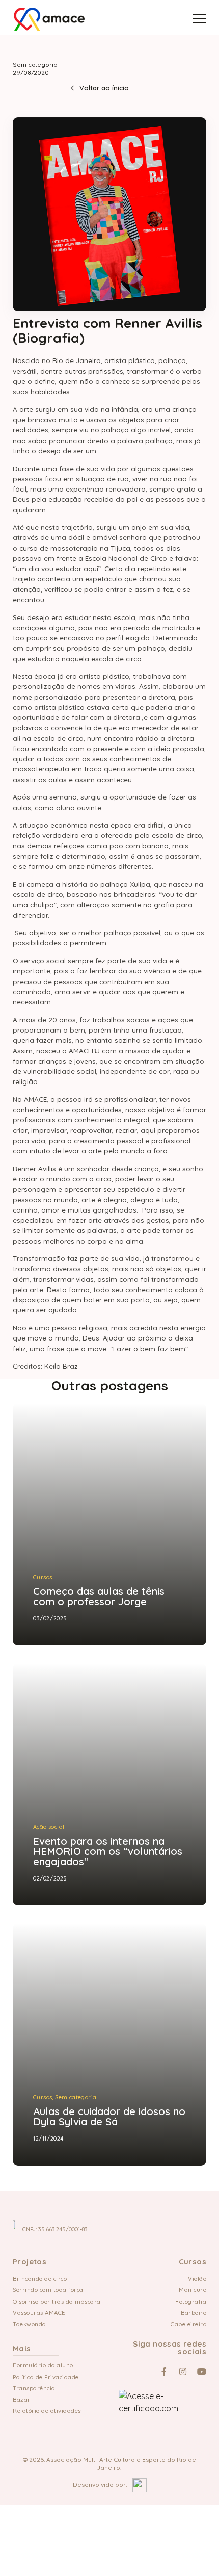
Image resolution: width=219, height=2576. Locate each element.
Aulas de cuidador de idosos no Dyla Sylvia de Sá (109, 1980)
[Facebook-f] (164, 2372)
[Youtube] (202, 2372)
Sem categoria (35, 65)
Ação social (49, 1701)
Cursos (43, 1440)
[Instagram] (183, 2372)
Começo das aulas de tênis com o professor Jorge (99, 1460)
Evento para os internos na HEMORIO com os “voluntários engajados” (108, 1725)
